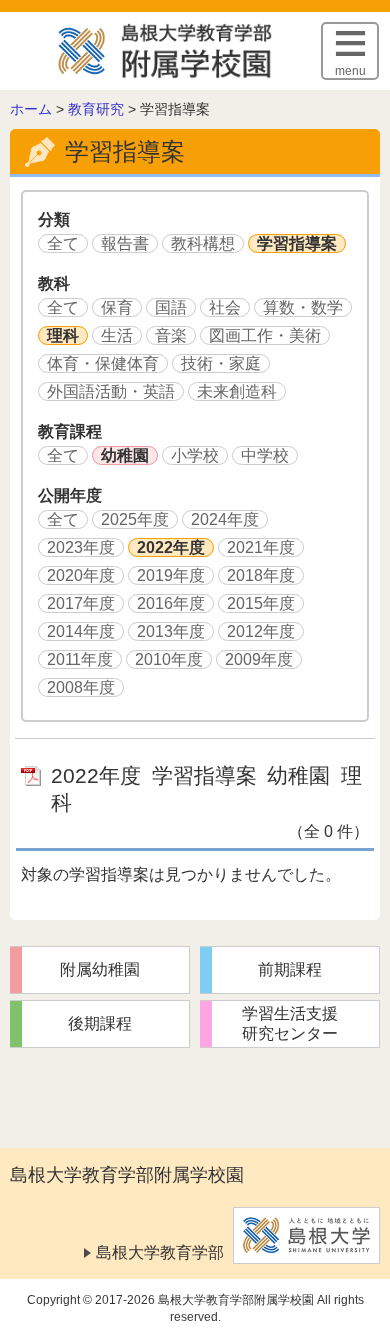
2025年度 (135, 519)
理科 (63, 335)
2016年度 (171, 603)
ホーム (31, 109)
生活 (117, 335)
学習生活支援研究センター (290, 1023)
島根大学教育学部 (160, 1252)
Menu (350, 71)
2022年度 (171, 547)
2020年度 (81, 575)
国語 (171, 307)
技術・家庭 (221, 363)
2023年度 (81, 547)
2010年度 (169, 659)
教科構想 (203, 243)
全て (63, 243)
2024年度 (225, 519)
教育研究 (96, 109)
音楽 (171, 335)
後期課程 (100, 1023)
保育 (117, 307)
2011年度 (80, 659)
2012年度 (261, 631)
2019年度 (171, 575)
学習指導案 (297, 243)
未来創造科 (237, 391)
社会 (225, 307)
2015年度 (261, 603)
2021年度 (261, 547)
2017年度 (81, 603)
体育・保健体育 (103, 363)
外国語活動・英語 (111, 391)
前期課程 (290, 969)
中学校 (265, 455)
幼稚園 (125, 455)
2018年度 (261, 575)
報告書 (125, 243)
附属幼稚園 (100, 969)
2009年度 (259, 659)
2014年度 (81, 631)
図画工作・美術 (265, 335)
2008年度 (81, 687)
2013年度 (171, 631)
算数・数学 (303, 307)
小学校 (195, 455)
